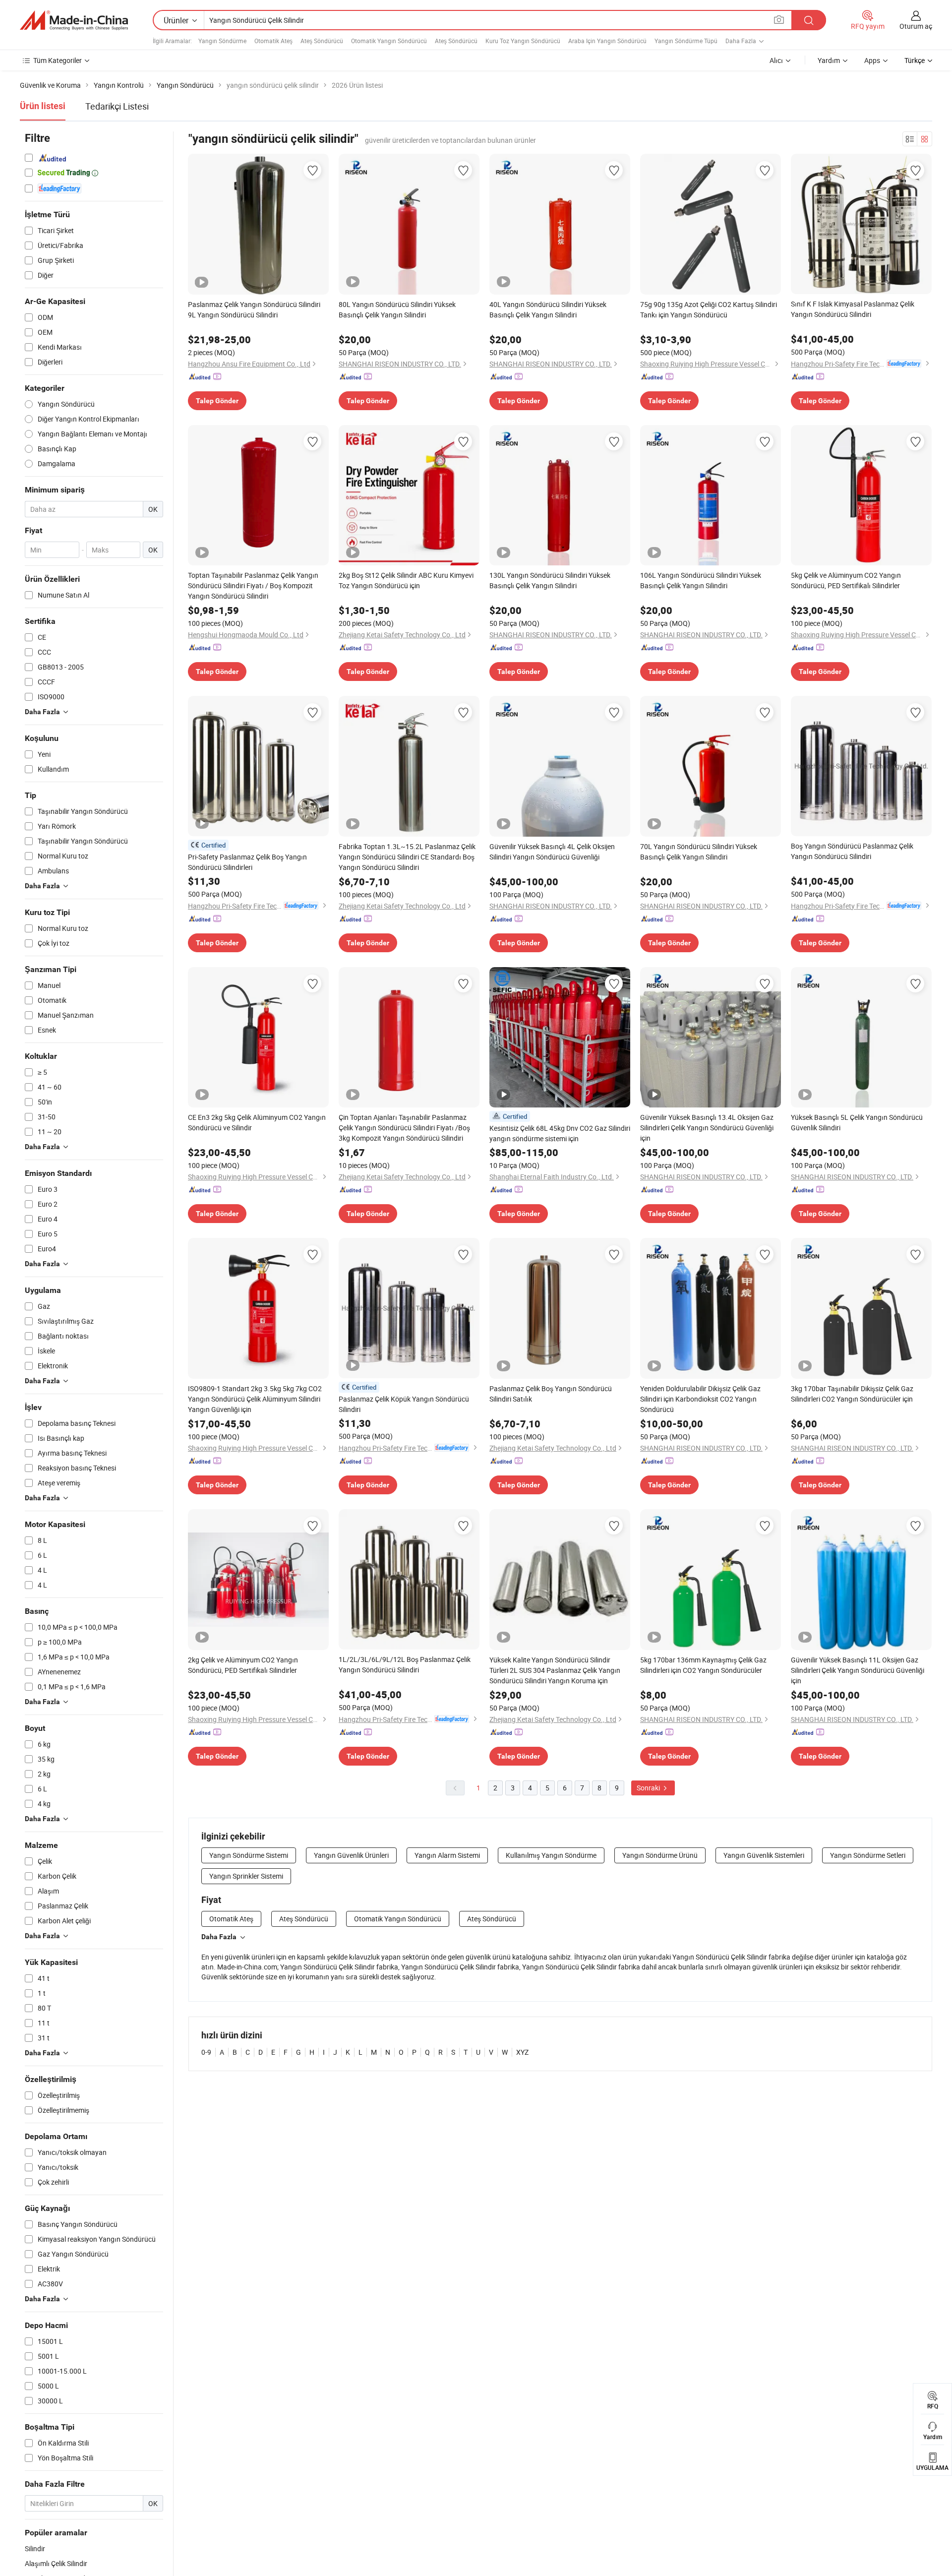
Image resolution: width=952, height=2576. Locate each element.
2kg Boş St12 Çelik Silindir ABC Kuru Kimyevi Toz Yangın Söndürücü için (406, 580)
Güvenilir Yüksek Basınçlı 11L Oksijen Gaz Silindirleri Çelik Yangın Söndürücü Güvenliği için (858, 1670)
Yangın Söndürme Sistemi (249, 1855)
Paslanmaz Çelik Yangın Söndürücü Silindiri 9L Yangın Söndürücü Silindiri (254, 309)
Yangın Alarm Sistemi (447, 1855)
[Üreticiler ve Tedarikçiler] (74, 20)
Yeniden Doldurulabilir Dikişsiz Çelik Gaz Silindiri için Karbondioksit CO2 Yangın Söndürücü (700, 1399)
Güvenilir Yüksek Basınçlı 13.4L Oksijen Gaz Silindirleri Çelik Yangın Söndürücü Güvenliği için (707, 1128)
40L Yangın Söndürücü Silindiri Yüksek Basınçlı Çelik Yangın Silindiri (548, 309)
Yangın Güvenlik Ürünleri (351, 1855)
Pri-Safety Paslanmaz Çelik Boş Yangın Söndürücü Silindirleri (247, 862)
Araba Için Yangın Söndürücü (607, 41)
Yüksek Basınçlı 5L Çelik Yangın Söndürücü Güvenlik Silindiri (857, 1122)
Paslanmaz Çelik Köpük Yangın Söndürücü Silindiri (404, 1404)
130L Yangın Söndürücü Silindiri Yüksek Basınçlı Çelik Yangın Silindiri (550, 580)
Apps (872, 60)
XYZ (522, 2052)
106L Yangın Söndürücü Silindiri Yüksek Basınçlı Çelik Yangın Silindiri (701, 580)
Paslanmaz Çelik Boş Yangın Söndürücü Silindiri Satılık (551, 1394)
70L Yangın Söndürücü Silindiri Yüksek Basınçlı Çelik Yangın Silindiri (699, 852)
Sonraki (649, 1788)
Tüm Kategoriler (58, 60)
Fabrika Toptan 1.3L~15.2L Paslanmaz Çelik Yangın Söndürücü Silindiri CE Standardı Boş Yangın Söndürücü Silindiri (407, 857)
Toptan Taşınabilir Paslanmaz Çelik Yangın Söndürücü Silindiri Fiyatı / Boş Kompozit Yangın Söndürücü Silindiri (253, 585)
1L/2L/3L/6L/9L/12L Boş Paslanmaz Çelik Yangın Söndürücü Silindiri (405, 1664)
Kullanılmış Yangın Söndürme (551, 1855)
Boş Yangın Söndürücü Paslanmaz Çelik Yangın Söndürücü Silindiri (852, 851)
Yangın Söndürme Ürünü (660, 1855)
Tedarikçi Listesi (117, 106)
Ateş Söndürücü (322, 41)
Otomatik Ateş (273, 41)
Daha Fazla (219, 1937)
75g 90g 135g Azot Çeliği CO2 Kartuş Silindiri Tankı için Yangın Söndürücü (709, 309)
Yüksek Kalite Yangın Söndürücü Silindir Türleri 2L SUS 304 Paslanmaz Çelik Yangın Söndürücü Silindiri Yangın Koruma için (555, 1670)
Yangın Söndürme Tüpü (686, 41)
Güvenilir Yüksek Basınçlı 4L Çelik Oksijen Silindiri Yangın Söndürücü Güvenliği (552, 852)
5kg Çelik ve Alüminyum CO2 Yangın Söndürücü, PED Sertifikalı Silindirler (846, 580)
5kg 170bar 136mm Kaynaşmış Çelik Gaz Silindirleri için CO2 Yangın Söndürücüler (703, 1665)
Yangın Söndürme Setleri (868, 1855)
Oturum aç (916, 26)
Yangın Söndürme (222, 41)
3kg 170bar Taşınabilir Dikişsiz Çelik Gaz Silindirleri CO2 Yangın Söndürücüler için (852, 1394)
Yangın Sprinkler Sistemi (246, 1876)
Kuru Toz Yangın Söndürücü (523, 41)
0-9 (206, 2052)
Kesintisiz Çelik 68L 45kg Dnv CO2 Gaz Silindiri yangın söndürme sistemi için (560, 1133)
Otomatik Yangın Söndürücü (389, 41)
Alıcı (776, 60)
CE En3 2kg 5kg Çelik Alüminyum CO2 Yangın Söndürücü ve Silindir (257, 1122)
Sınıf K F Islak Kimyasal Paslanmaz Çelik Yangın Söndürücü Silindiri (853, 309)
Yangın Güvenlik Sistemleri (764, 1855)
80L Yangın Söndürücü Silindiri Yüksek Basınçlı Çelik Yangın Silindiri (397, 309)
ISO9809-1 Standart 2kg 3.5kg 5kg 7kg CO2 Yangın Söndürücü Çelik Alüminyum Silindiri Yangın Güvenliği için (255, 1399)
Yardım (829, 60)
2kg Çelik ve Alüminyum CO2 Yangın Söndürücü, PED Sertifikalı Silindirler (243, 1665)
